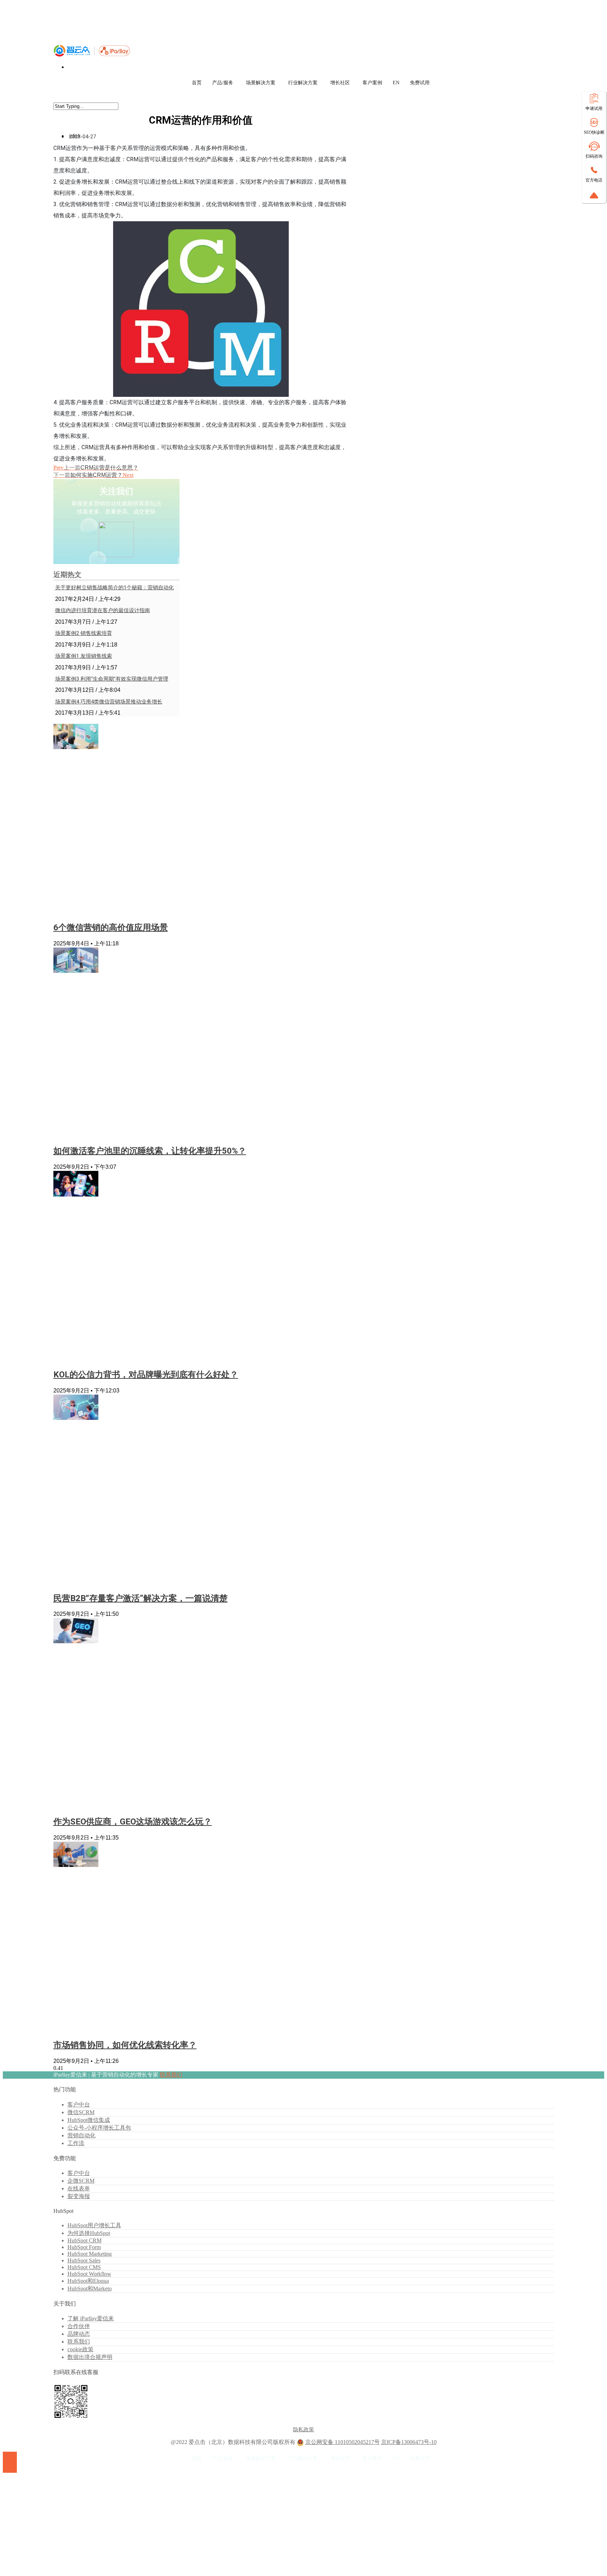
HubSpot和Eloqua (88, 2281)
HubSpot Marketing (90, 2254)
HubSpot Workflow (89, 2274)
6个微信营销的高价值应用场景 (111, 928)
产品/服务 (223, 83)
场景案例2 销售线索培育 (84, 633)
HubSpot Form (84, 2247)
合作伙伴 (79, 2326)
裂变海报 (79, 2196)
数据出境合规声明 (90, 2357)
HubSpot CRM (84, 2240)
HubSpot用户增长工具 (94, 2225)
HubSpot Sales (84, 2260)
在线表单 (79, 2188)
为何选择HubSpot (89, 2233)
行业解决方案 (303, 83)
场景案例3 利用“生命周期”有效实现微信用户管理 (112, 679)
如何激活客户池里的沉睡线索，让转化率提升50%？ (150, 1151)
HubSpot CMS (84, 2267)
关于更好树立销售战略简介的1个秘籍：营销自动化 (115, 588)
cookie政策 (80, 2349)
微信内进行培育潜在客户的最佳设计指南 (103, 610)
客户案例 (372, 83)
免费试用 (420, 83)
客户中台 (79, 2105)
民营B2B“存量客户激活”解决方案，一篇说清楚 (141, 1598)
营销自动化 (81, 2135)
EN (396, 83)
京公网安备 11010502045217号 (342, 2442)
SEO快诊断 (594, 132)
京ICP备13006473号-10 (409, 2442)
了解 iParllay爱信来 (91, 2318)
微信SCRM (81, 2112)
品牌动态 (79, 2334)
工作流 (76, 2143)
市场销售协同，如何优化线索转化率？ (125, 2045)
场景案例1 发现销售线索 (84, 656)
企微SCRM (81, 2181)
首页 (197, 83)
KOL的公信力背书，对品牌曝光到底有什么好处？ (146, 1375)
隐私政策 (303, 2430)
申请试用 (594, 109)
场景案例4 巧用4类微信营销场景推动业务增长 (109, 702)
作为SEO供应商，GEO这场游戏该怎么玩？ (133, 1822)
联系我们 (171, 2075)
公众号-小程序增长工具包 (99, 2128)
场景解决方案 (261, 83)
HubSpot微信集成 (89, 2120)
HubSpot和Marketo (90, 2289)
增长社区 (340, 83)
